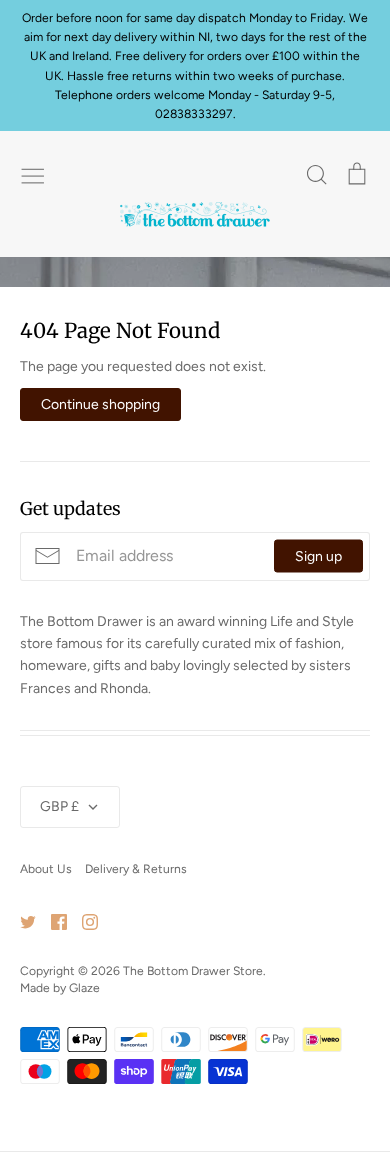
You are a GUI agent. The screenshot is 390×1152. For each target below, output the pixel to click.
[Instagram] (82, 921)
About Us (46, 868)
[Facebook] (51, 921)
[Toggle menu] (33, 174)
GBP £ (59, 806)
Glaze (84, 987)
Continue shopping (100, 404)
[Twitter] (20, 921)
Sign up (318, 556)
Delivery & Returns (136, 868)
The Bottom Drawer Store (193, 970)
